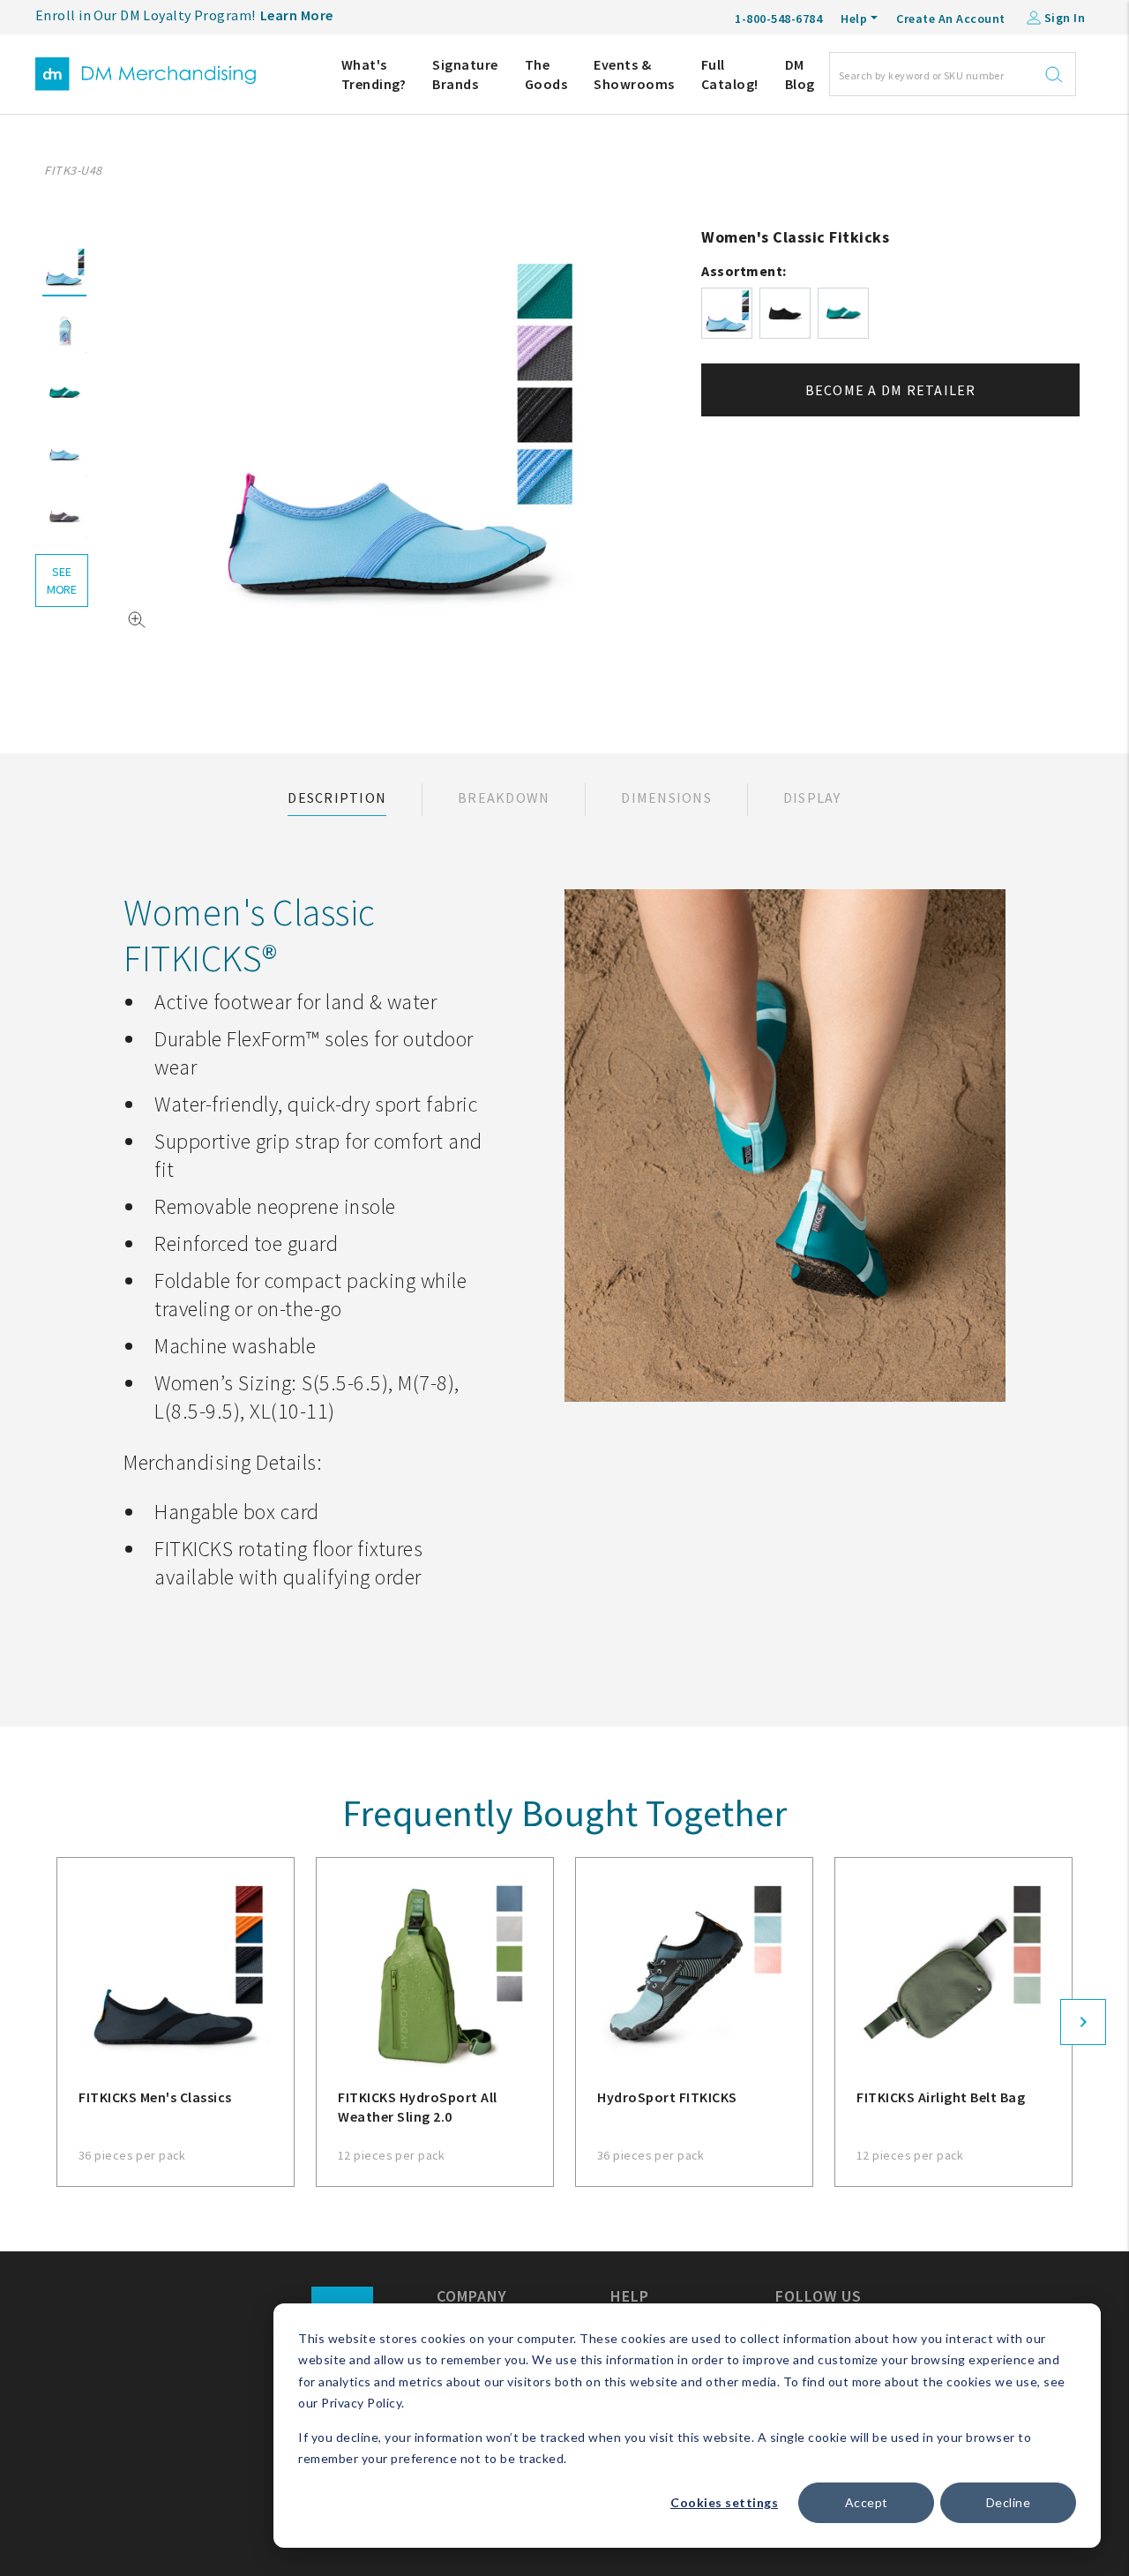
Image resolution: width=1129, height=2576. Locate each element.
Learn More (297, 15)
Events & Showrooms (634, 74)
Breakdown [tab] (504, 798)
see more (62, 580)
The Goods (546, 74)
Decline (1009, 2502)
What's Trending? (374, 74)
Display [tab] (812, 798)
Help (854, 19)
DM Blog (800, 74)
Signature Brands (465, 74)
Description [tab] (337, 798)
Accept (867, 2502)
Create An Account (951, 19)
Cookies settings (724, 2502)
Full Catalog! (730, 74)
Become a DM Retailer (891, 390)
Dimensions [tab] (666, 798)
